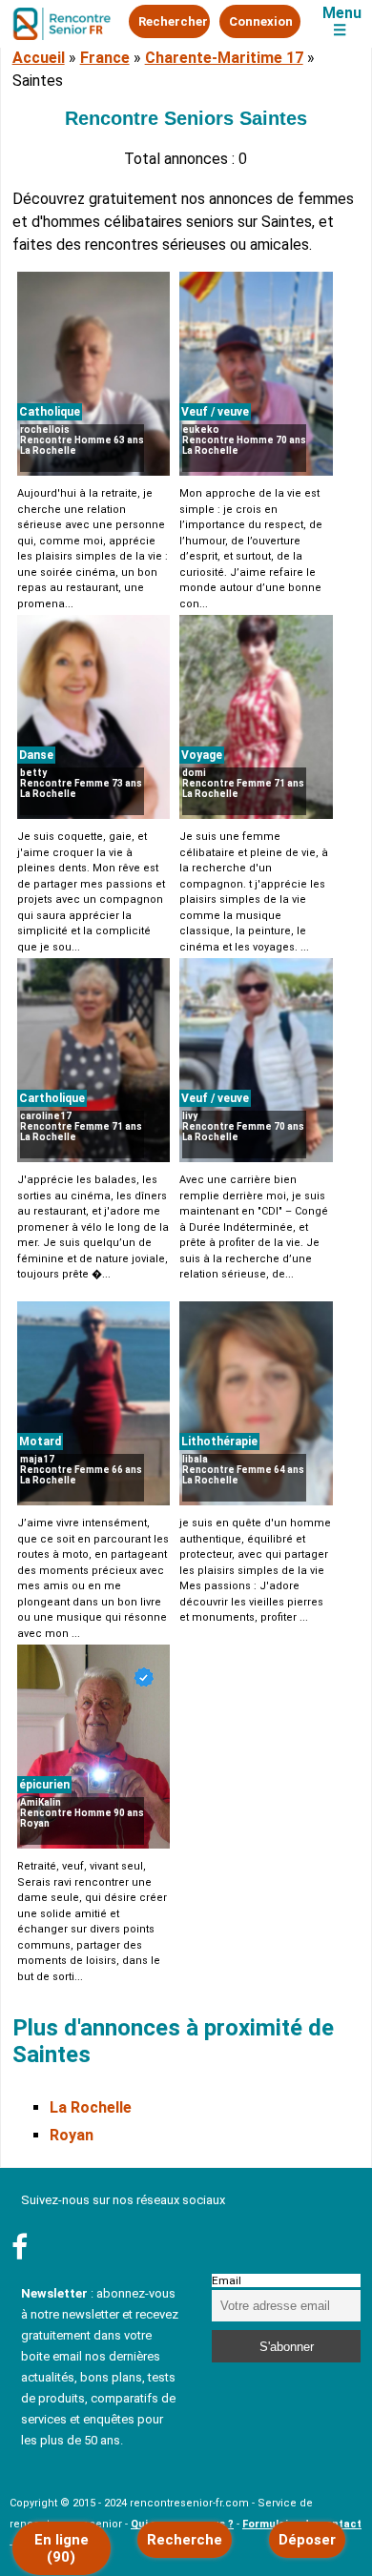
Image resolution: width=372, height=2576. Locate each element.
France (105, 58)
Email (227, 2280)
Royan (72, 2135)
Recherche (185, 2540)
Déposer (307, 2540)
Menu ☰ (342, 22)
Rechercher (173, 21)
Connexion (261, 21)
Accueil (39, 58)
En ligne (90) (62, 2548)
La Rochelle (91, 2107)
